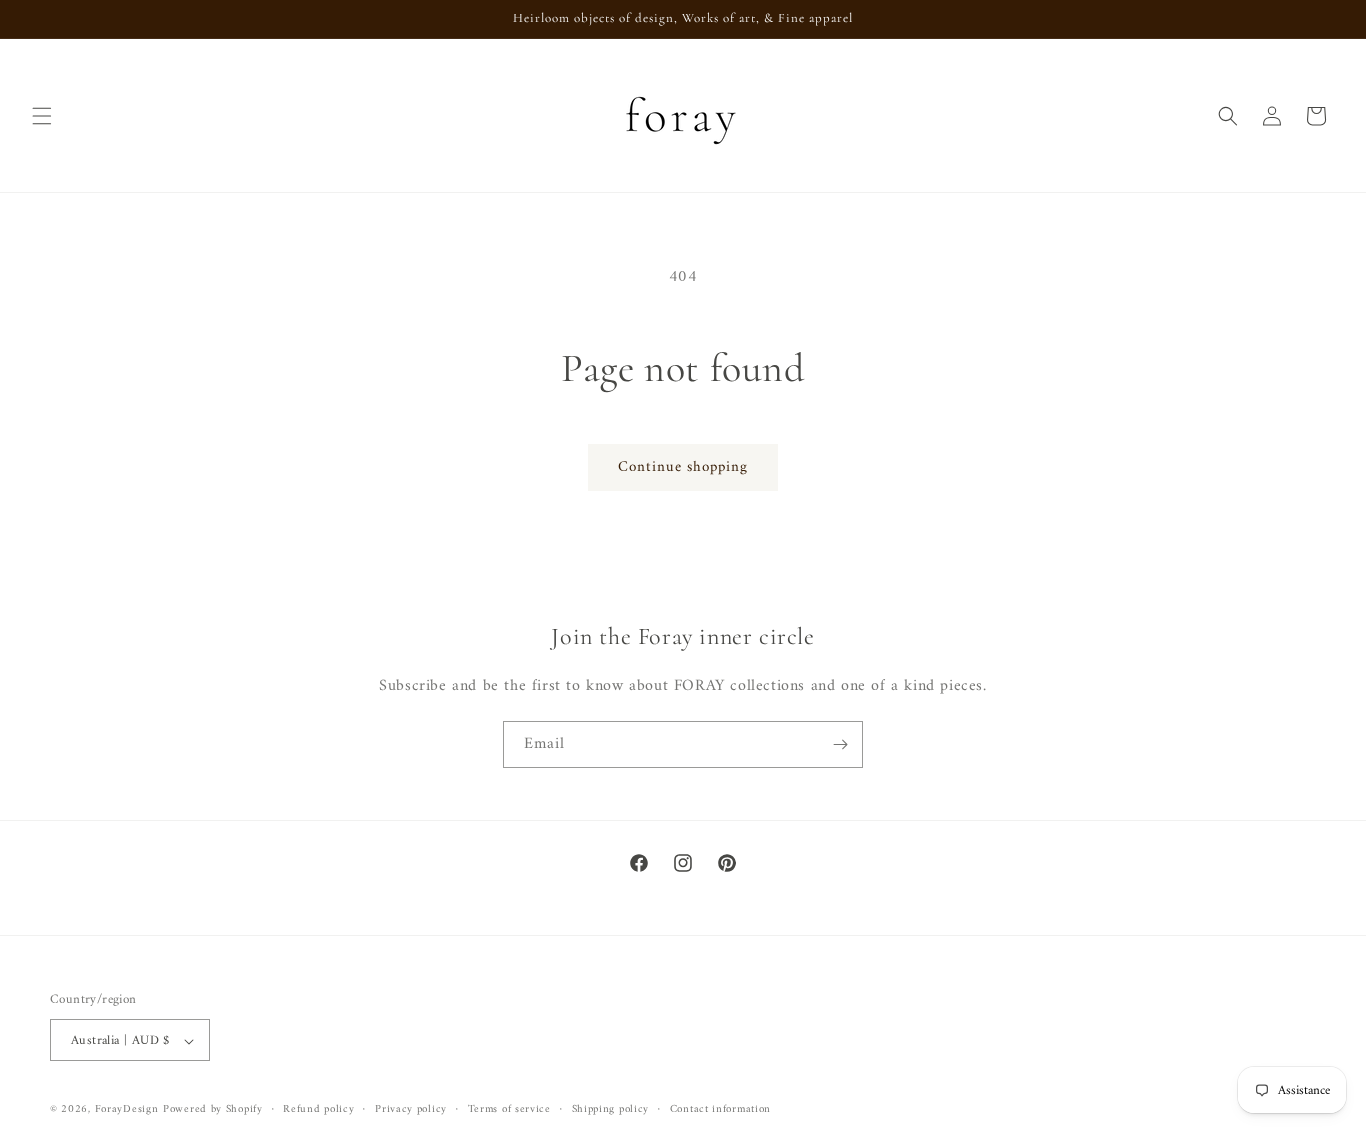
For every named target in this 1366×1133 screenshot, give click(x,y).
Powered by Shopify (213, 1110)
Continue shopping (683, 467)
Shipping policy (611, 1110)
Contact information (720, 1110)
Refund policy (318, 1110)
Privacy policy (411, 1110)
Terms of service (509, 1110)
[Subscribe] (840, 744)
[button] (42, 116)
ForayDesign (127, 1110)
